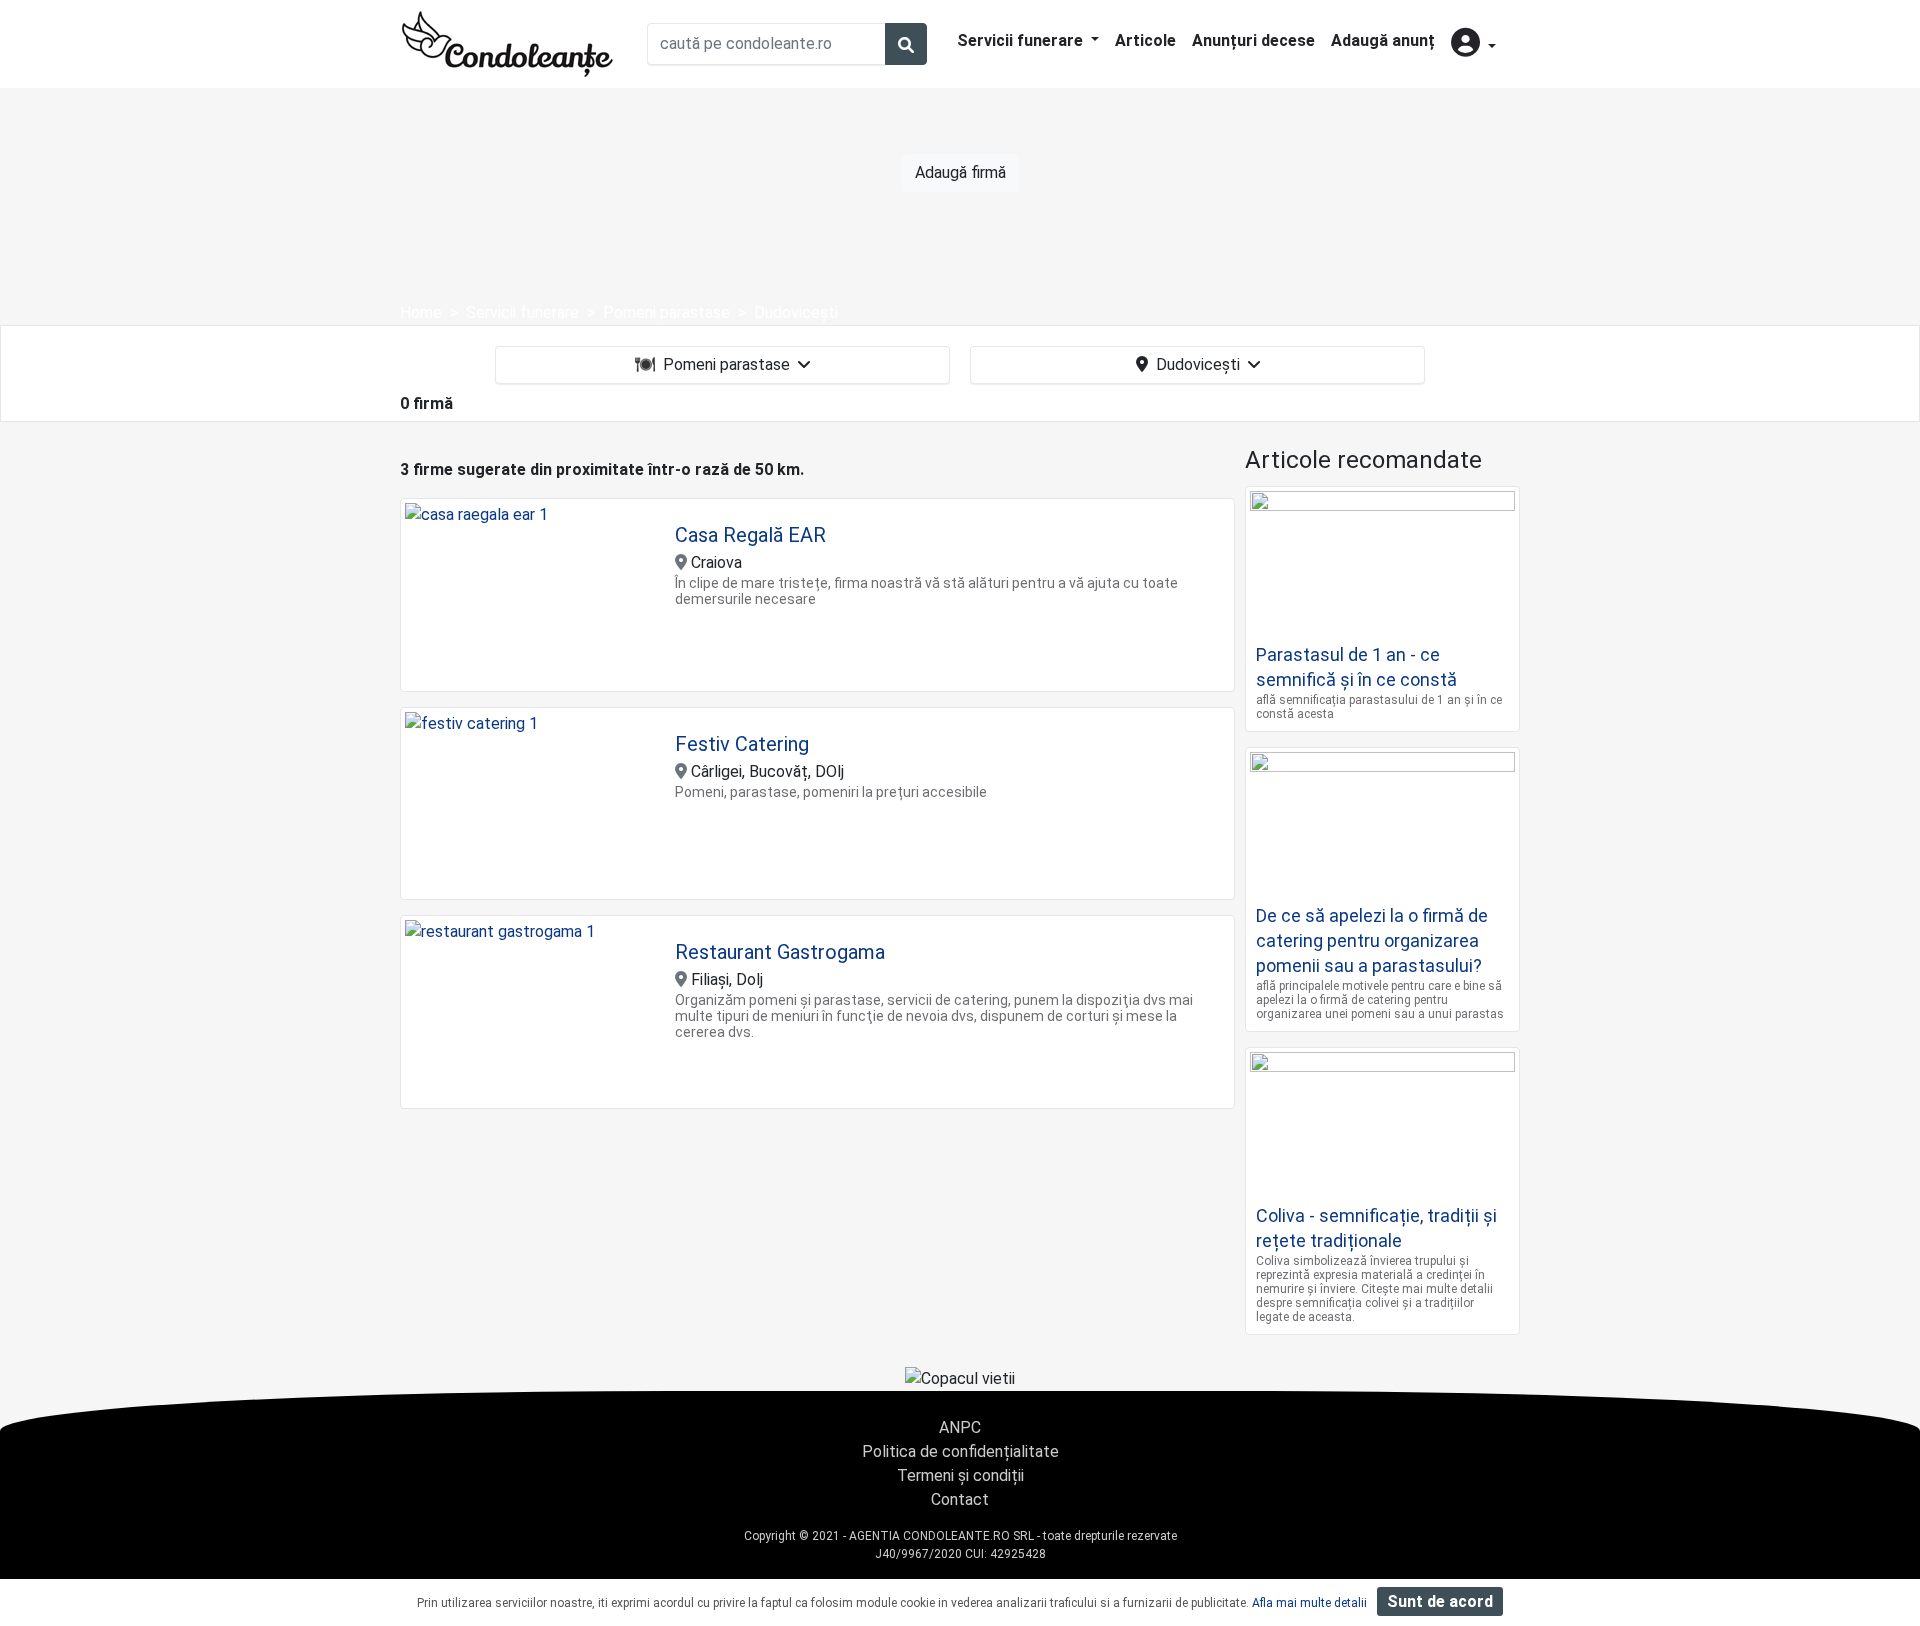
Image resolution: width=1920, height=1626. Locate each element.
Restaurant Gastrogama (780, 952)
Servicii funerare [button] (1022, 40)
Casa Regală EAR (750, 535)
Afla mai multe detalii (1309, 1603)
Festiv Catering (742, 744)
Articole (1145, 40)
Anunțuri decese (1253, 40)
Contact (960, 1499)
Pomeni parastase (726, 364)
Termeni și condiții (960, 1475)
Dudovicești (1198, 364)
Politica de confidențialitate (960, 1451)
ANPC (960, 1427)
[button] (1473, 44)
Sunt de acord (1440, 1601)
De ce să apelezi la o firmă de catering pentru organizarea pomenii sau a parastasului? (1372, 940)
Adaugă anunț (1383, 40)
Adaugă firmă (960, 172)
